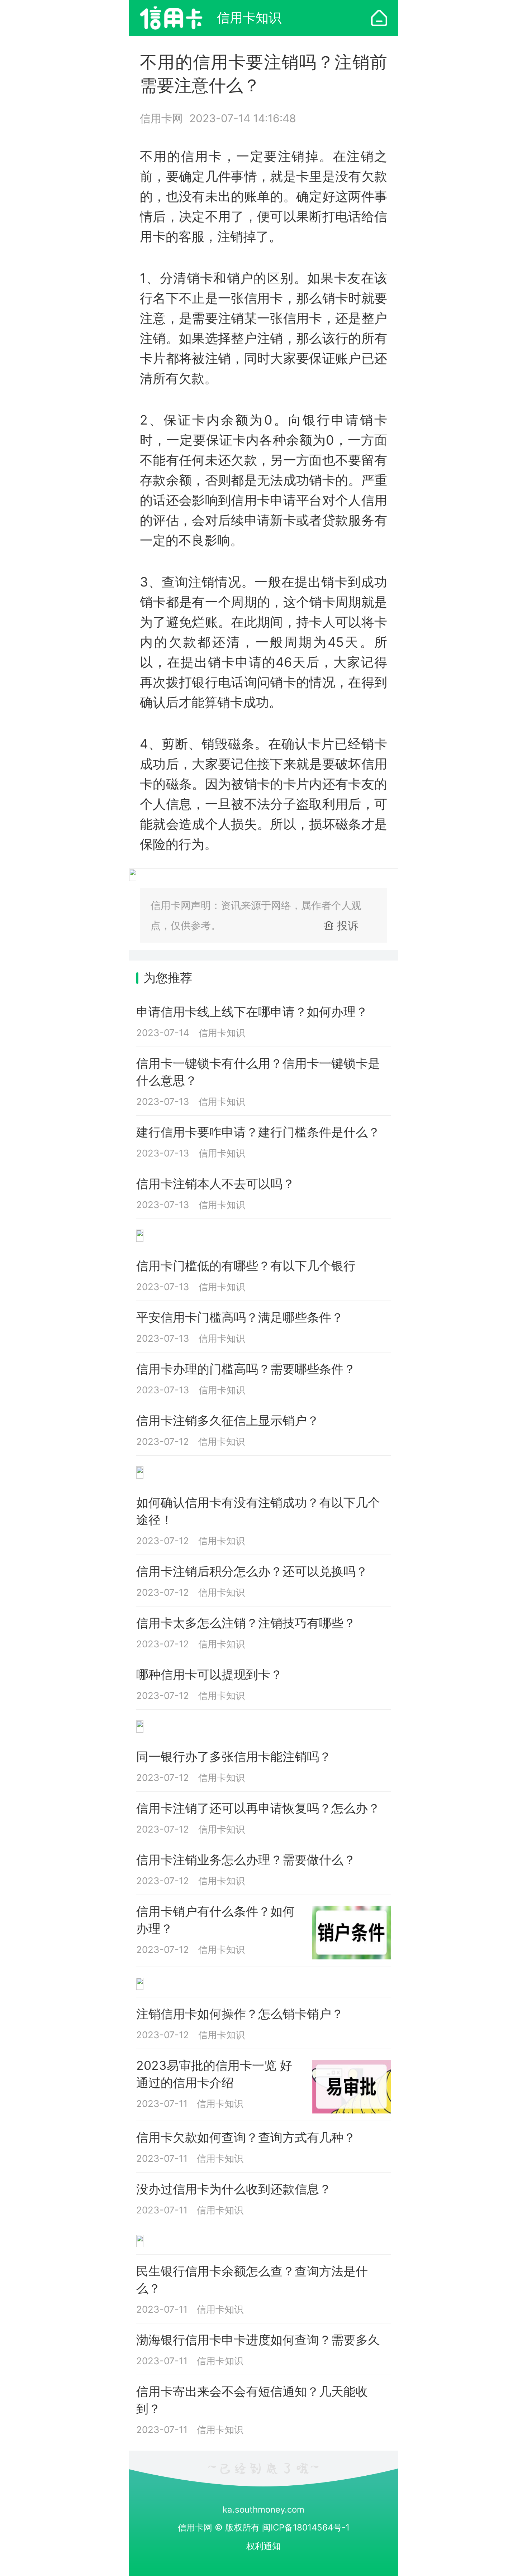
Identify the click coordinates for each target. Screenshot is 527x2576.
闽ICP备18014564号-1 (306, 2527)
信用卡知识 (249, 18)
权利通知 (263, 2546)
